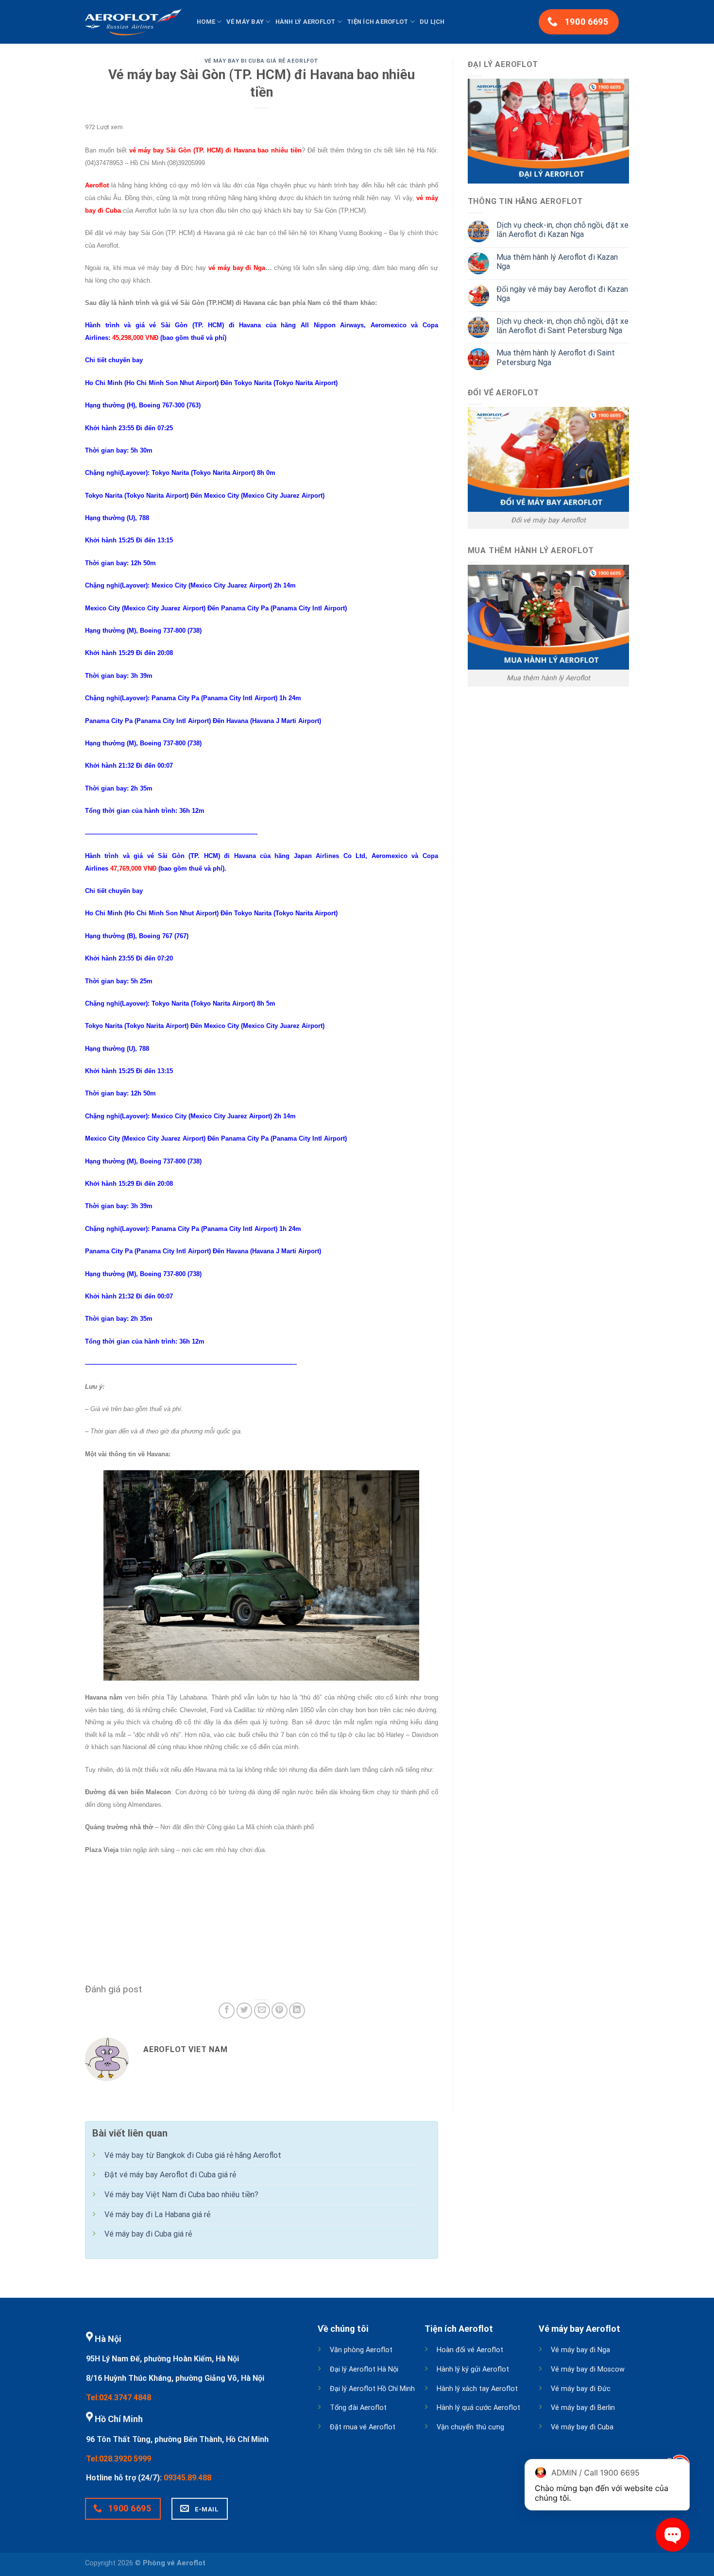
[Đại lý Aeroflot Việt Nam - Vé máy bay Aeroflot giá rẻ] (134, 22)
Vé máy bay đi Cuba (582, 2427)
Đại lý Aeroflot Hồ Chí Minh (372, 2389)
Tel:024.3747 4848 (119, 2398)
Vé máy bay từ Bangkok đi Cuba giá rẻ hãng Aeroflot (193, 2155)
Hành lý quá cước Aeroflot (478, 2408)
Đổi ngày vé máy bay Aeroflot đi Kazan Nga (562, 294)
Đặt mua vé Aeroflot (363, 2427)
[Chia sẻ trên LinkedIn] (297, 2011)
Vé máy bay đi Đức (581, 2389)
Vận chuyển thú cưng (470, 2427)
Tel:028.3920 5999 (119, 2459)
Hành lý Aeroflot (306, 22)
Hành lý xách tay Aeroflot (477, 2389)
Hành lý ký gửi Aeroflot (473, 2369)
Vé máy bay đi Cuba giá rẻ (148, 2234)
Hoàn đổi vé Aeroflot (470, 2350)
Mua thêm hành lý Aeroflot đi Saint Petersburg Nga (556, 357)
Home (206, 22)
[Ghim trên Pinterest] (280, 2011)
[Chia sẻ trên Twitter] (245, 2011)
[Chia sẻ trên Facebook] (227, 2011)
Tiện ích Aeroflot (377, 22)
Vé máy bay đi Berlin (583, 2408)
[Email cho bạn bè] (262, 2011)
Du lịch (432, 22)
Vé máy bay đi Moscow (588, 2369)
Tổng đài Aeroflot (358, 2408)
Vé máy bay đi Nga (580, 2350)
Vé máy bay (245, 22)
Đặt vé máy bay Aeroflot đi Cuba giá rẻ (170, 2175)
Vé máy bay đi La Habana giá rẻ (157, 2214)
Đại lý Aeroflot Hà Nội (364, 2369)
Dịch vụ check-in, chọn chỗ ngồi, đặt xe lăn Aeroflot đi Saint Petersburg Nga (562, 326)
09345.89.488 (187, 2478)
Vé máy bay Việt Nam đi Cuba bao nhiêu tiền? (181, 2195)
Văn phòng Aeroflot (361, 2350)
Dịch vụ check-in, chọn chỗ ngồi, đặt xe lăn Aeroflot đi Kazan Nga (562, 230)
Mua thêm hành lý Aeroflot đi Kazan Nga (557, 262)
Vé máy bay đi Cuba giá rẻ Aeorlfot (262, 61)
